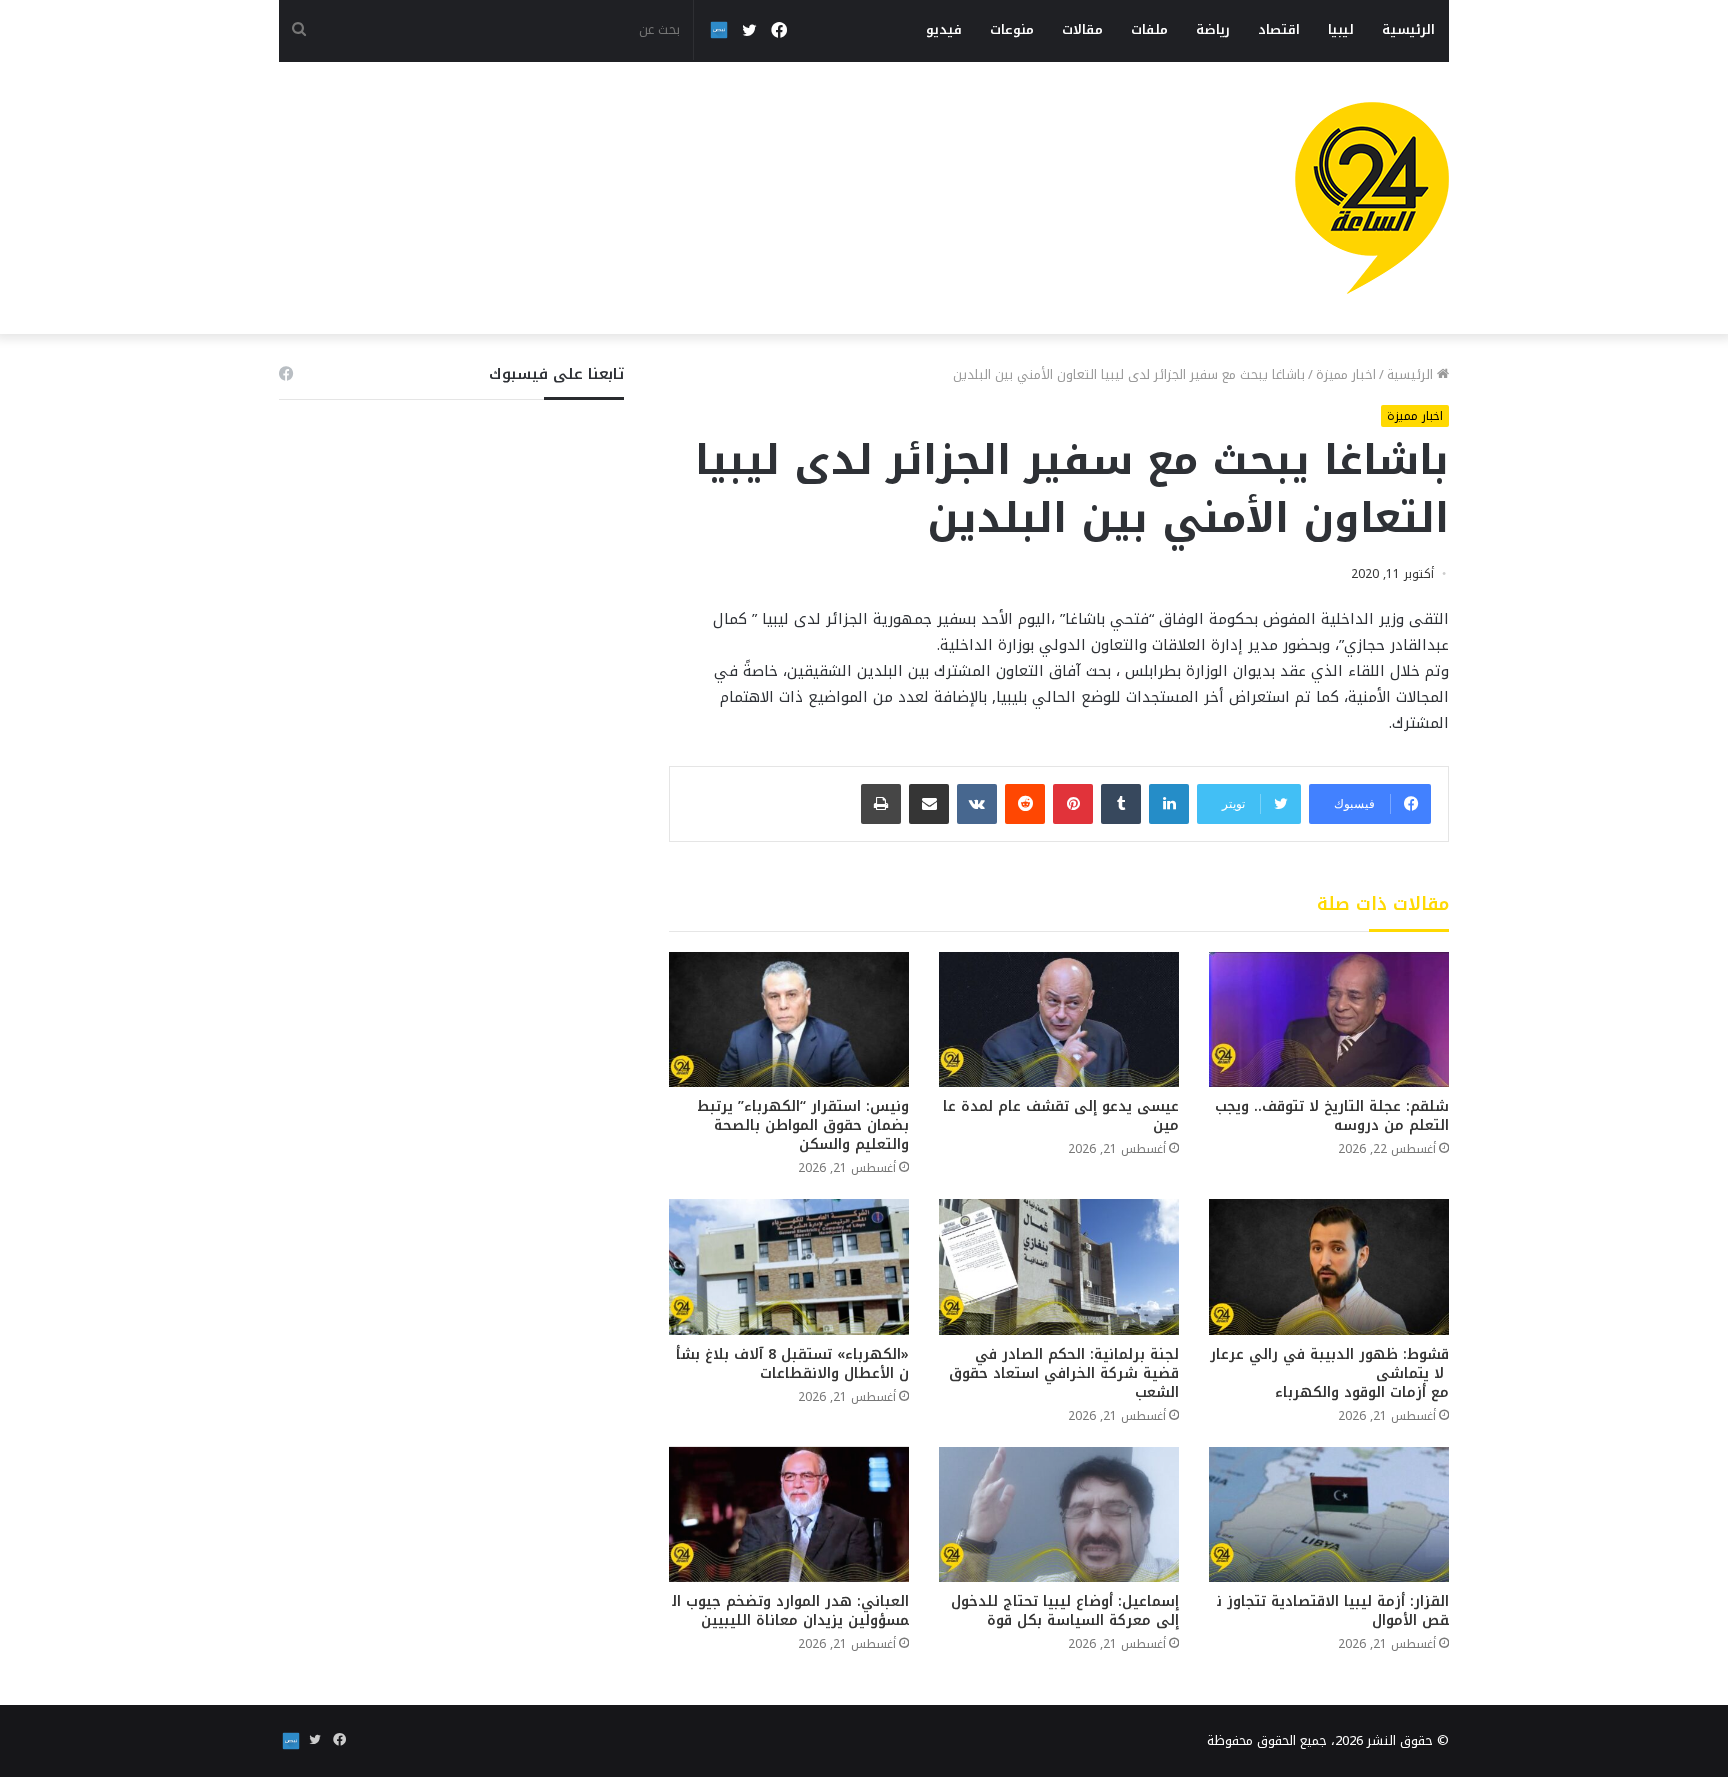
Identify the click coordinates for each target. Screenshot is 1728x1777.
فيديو (944, 29)
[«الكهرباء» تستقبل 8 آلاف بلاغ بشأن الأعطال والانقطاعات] (789, 1266)
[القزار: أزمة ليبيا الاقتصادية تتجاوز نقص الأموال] (1329, 1514)
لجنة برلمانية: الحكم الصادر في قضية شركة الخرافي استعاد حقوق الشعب (1064, 1373)
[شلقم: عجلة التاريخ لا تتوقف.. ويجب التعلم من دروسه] (1329, 1019)
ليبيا (1341, 29)
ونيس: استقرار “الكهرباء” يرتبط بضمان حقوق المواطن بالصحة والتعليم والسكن (803, 1125)
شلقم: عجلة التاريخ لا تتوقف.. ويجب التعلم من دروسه (1332, 1116)
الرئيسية (1408, 29)
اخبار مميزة (1346, 374)
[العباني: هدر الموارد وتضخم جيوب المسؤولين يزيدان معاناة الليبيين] (789, 1514)
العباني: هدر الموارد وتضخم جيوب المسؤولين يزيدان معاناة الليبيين (790, 1611)
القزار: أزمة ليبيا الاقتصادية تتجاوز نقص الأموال (1333, 1611)
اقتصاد (1279, 29)
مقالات (1082, 29)
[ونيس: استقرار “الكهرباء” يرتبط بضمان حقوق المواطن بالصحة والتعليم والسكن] (789, 1019)
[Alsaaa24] (1372, 198)
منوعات (1012, 29)
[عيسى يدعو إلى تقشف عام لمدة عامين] (1059, 1019)
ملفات (1149, 29)
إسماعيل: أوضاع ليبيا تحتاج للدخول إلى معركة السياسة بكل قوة (1065, 1611)
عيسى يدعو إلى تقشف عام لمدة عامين (1061, 1116)
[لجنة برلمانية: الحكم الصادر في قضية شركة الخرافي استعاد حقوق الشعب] (1059, 1266)
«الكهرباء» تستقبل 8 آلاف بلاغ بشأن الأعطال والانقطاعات (792, 1364)
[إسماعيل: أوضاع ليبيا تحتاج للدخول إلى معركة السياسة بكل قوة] (1059, 1514)
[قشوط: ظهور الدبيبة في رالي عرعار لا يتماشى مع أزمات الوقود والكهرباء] (1329, 1266)
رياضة (1213, 29)
